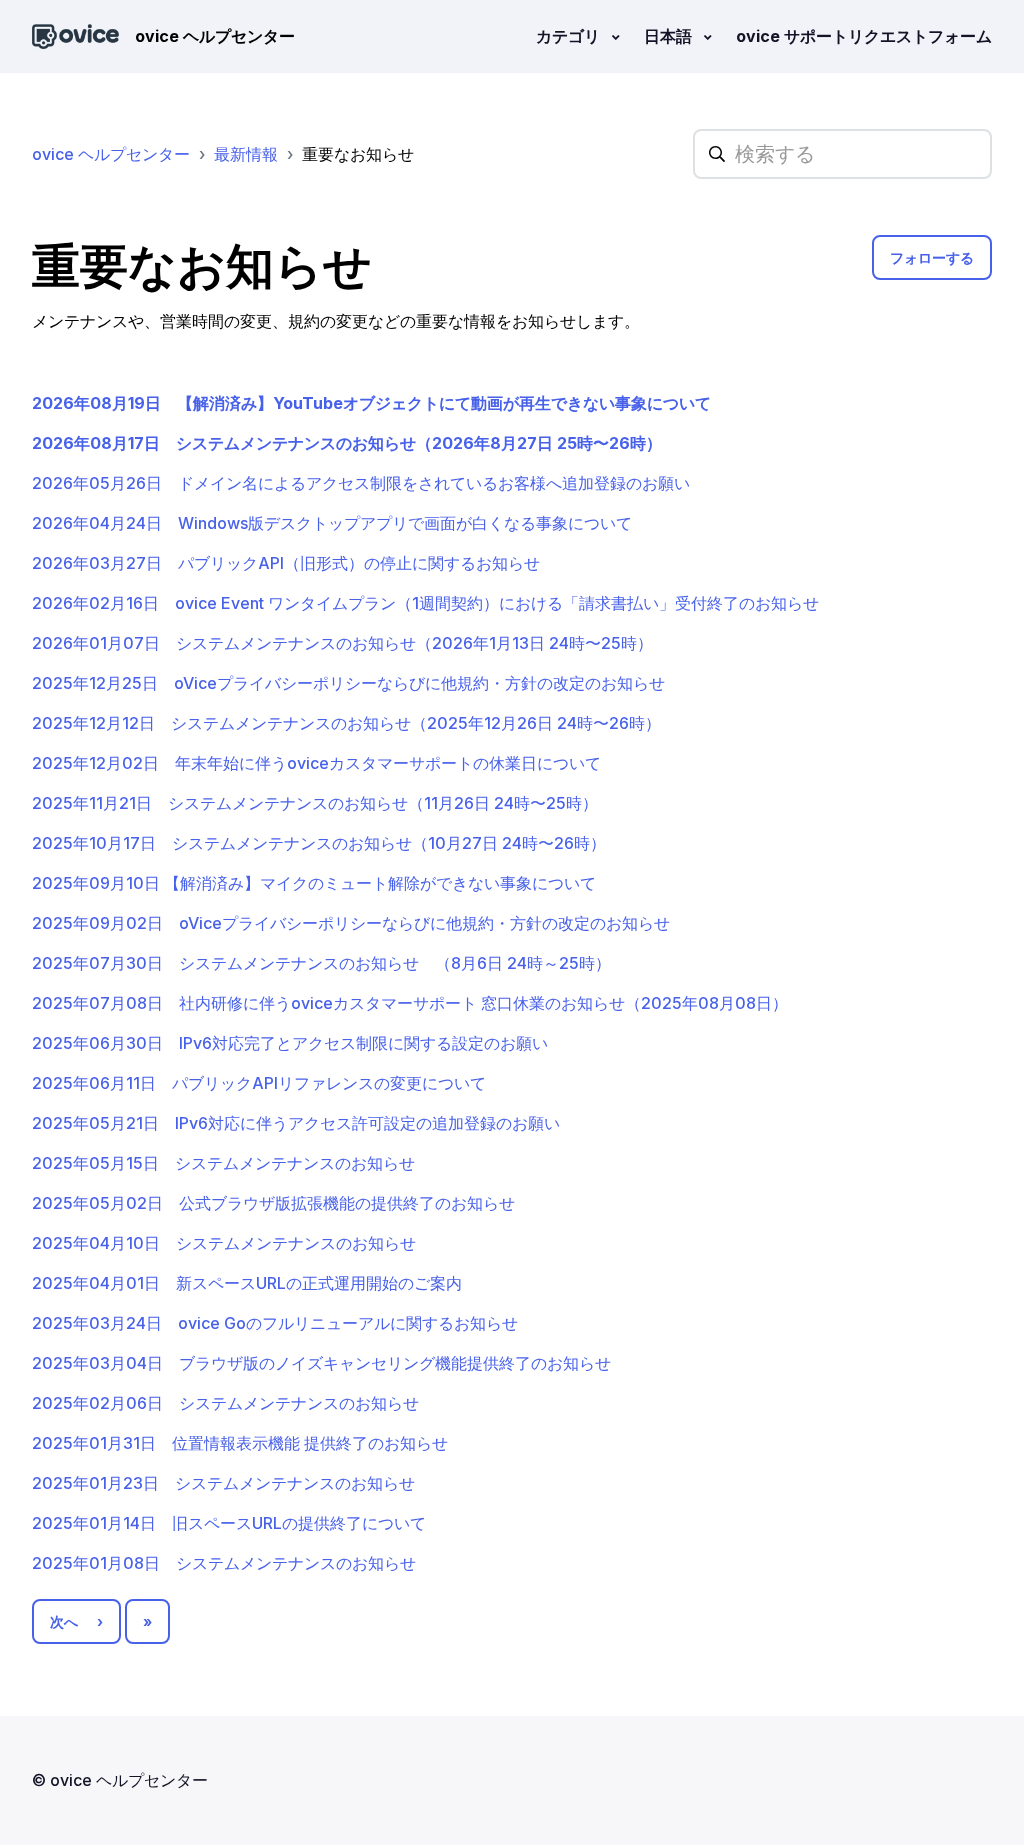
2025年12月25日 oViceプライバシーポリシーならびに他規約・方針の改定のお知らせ (348, 683)
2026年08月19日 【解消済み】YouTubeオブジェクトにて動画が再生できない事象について (371, 403)
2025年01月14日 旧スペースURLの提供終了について (229, 1523)
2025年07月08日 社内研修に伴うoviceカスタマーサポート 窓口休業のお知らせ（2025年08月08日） (410, 1003)
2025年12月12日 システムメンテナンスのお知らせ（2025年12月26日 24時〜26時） (346, 723)
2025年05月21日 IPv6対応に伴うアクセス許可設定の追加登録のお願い (296, 1123)
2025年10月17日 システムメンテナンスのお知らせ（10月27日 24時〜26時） (319, 843)
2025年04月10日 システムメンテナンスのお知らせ (224, 1243)
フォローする (932, 257)
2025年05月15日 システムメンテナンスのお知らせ (223, 1163)
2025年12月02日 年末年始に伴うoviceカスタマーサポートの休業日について (316, 763)
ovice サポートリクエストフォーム (864, 36)
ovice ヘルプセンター (111, 154)
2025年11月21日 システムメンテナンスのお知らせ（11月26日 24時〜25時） (315, 803)
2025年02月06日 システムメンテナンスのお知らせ (225, 1403)
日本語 (670, 36)
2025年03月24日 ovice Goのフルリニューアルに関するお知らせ (275, 1323)
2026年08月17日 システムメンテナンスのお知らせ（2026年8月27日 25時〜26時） (347, 443)
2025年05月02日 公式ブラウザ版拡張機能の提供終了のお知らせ (273, 1203)
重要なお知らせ (358, 154)
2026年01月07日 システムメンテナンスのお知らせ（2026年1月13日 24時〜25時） (342, 643)
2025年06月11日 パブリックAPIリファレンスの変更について (259, 1083)
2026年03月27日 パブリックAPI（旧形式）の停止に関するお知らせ (286, 563)
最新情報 (246, 154)
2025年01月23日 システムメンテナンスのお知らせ (223, 1483)
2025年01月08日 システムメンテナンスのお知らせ (224, 1563)
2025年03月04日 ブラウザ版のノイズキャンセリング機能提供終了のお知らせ (321, 1363)
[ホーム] (75, 36)
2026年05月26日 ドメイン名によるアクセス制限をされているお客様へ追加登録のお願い (361, 483)
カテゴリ (570, 36)
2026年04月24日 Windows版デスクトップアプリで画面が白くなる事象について (332, 523)
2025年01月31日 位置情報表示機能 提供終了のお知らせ (240, 1443)
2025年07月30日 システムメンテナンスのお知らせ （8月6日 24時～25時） (321, 963)
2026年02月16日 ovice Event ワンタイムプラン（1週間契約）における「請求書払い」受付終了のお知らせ (425, 603)
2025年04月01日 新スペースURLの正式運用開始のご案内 (247, 1283)
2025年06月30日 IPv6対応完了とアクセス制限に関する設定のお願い (290, 1043)
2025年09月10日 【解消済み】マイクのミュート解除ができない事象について (314, 883)
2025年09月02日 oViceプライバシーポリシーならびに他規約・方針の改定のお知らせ (351, 923)
